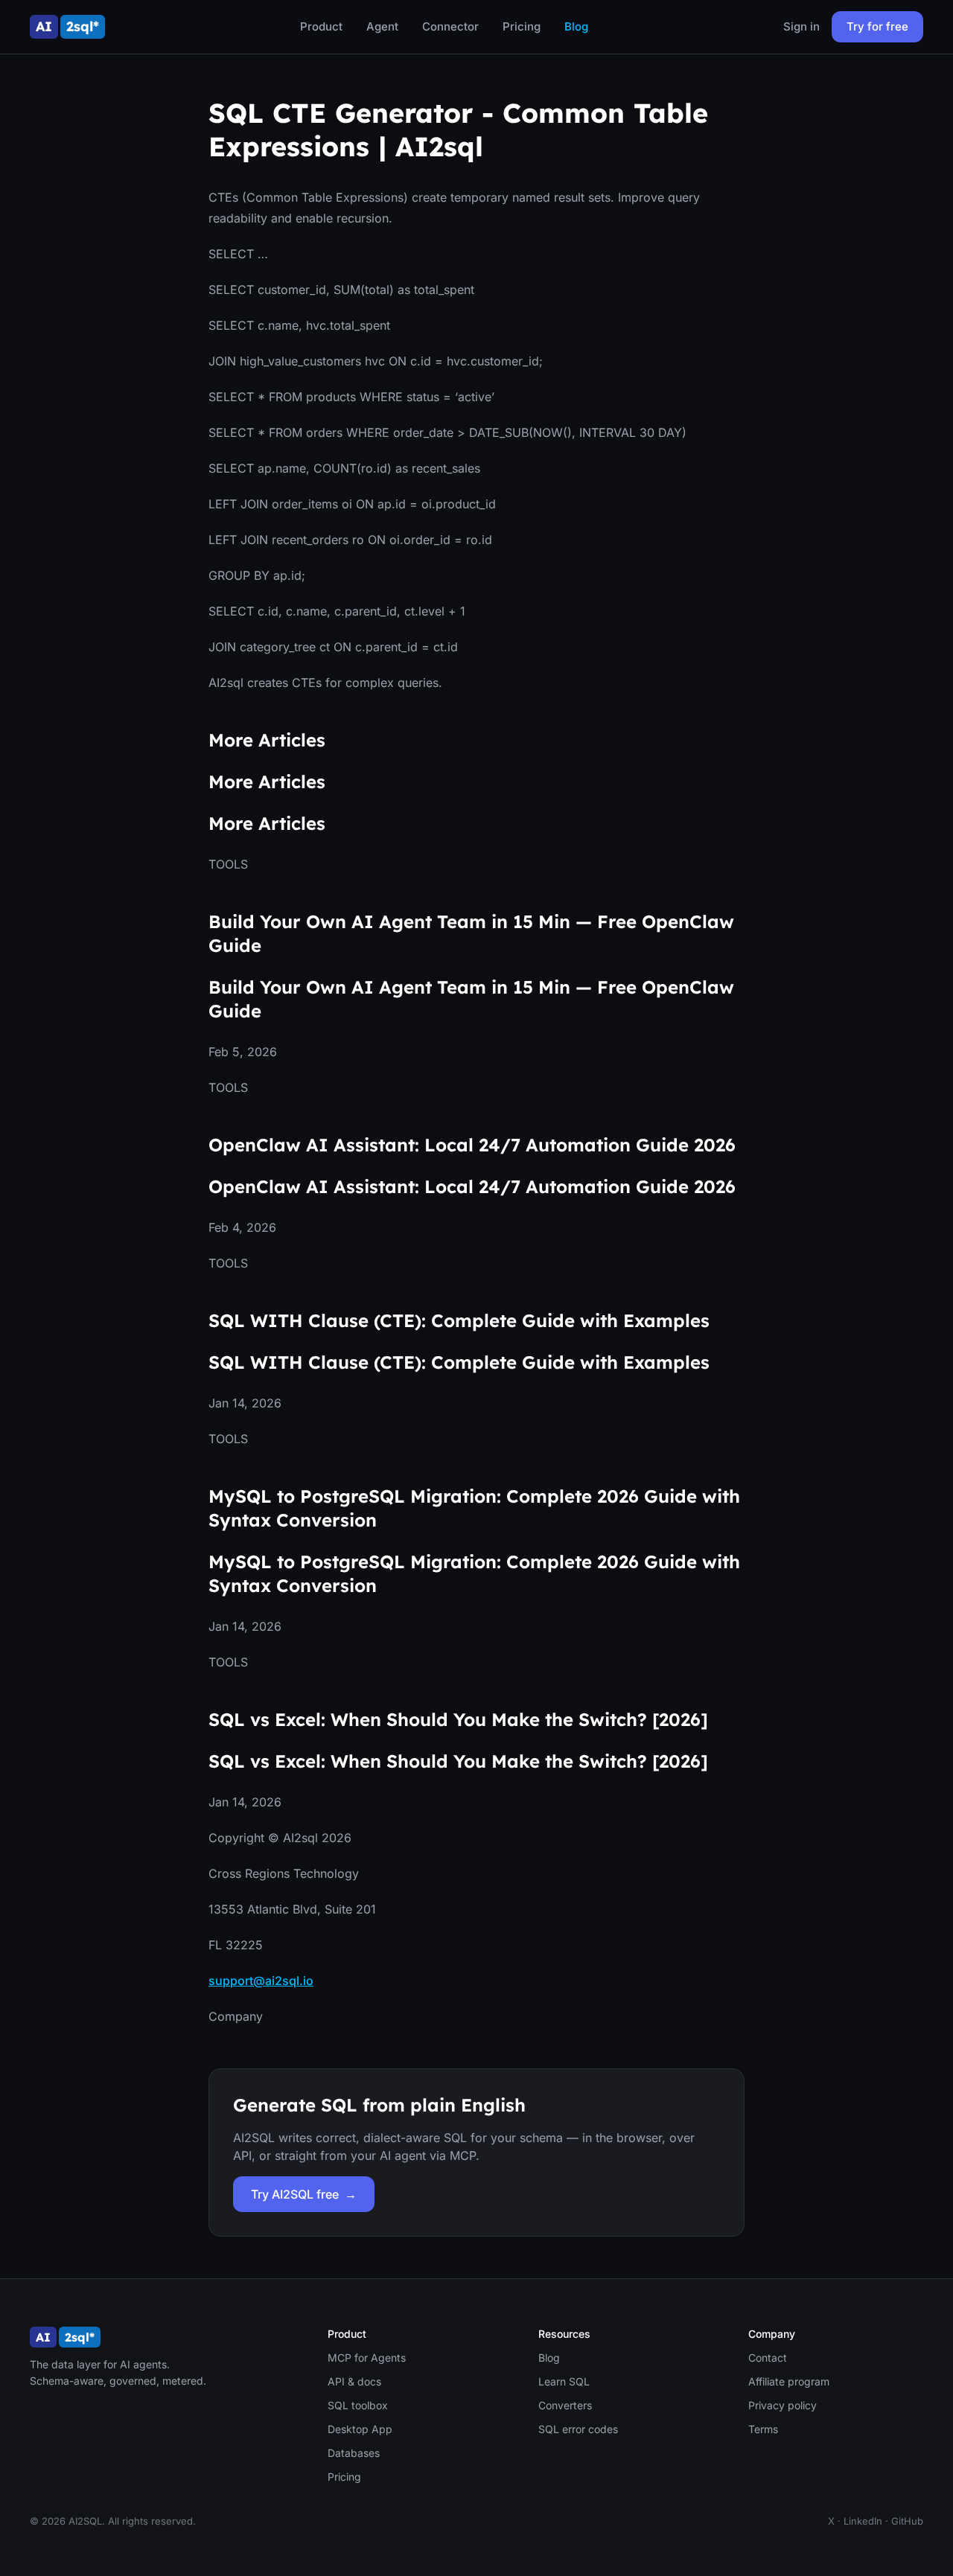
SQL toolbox (358, 2405)
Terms (763, 2429)
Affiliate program (789, 2381)
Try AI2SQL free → (304, 2194)
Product (321, 26)
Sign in (801, 26)
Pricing (522, 26)
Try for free (877, 26)
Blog (576, 26)
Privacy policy (783, 2405)
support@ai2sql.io (261, 1981)
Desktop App (360, 2429)
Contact (768, 2358)
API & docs (354, 2381)
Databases (354, 2453)
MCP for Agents (367, 2358)
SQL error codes (578, 2429)
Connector (450, 26)
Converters (565, 2405)
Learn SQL (564, 2381)
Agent (382, 26)
